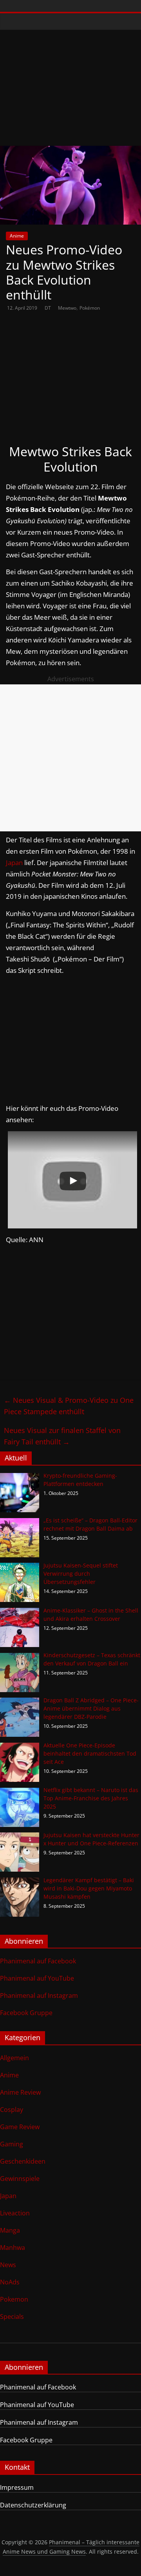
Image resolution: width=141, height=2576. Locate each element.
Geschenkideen (23, 2161)
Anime (17, 236)
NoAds (10, 2282)
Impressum (17, 2487)
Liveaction (15, 2213)
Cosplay (12, 2110)
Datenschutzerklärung (33, 2505)
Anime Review (20, 2092)
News (8, 2265)
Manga (10, 2230)
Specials (12, 2317)
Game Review (20, 2127)
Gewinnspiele (20, 2179)
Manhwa (13, 2248)
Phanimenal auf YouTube (37, 1978)
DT (48, 308)
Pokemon (14, 2299)
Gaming (12, 2144)
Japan (14, 863)
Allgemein (14, 2058)
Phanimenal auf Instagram (39, 1995)
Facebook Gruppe (26, 2013)
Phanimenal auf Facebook (38, 1961)
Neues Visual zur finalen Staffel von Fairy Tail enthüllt (62, 1436)
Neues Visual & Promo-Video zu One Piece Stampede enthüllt (69, 1406)
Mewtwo (67, 308)
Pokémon (90, 308)
